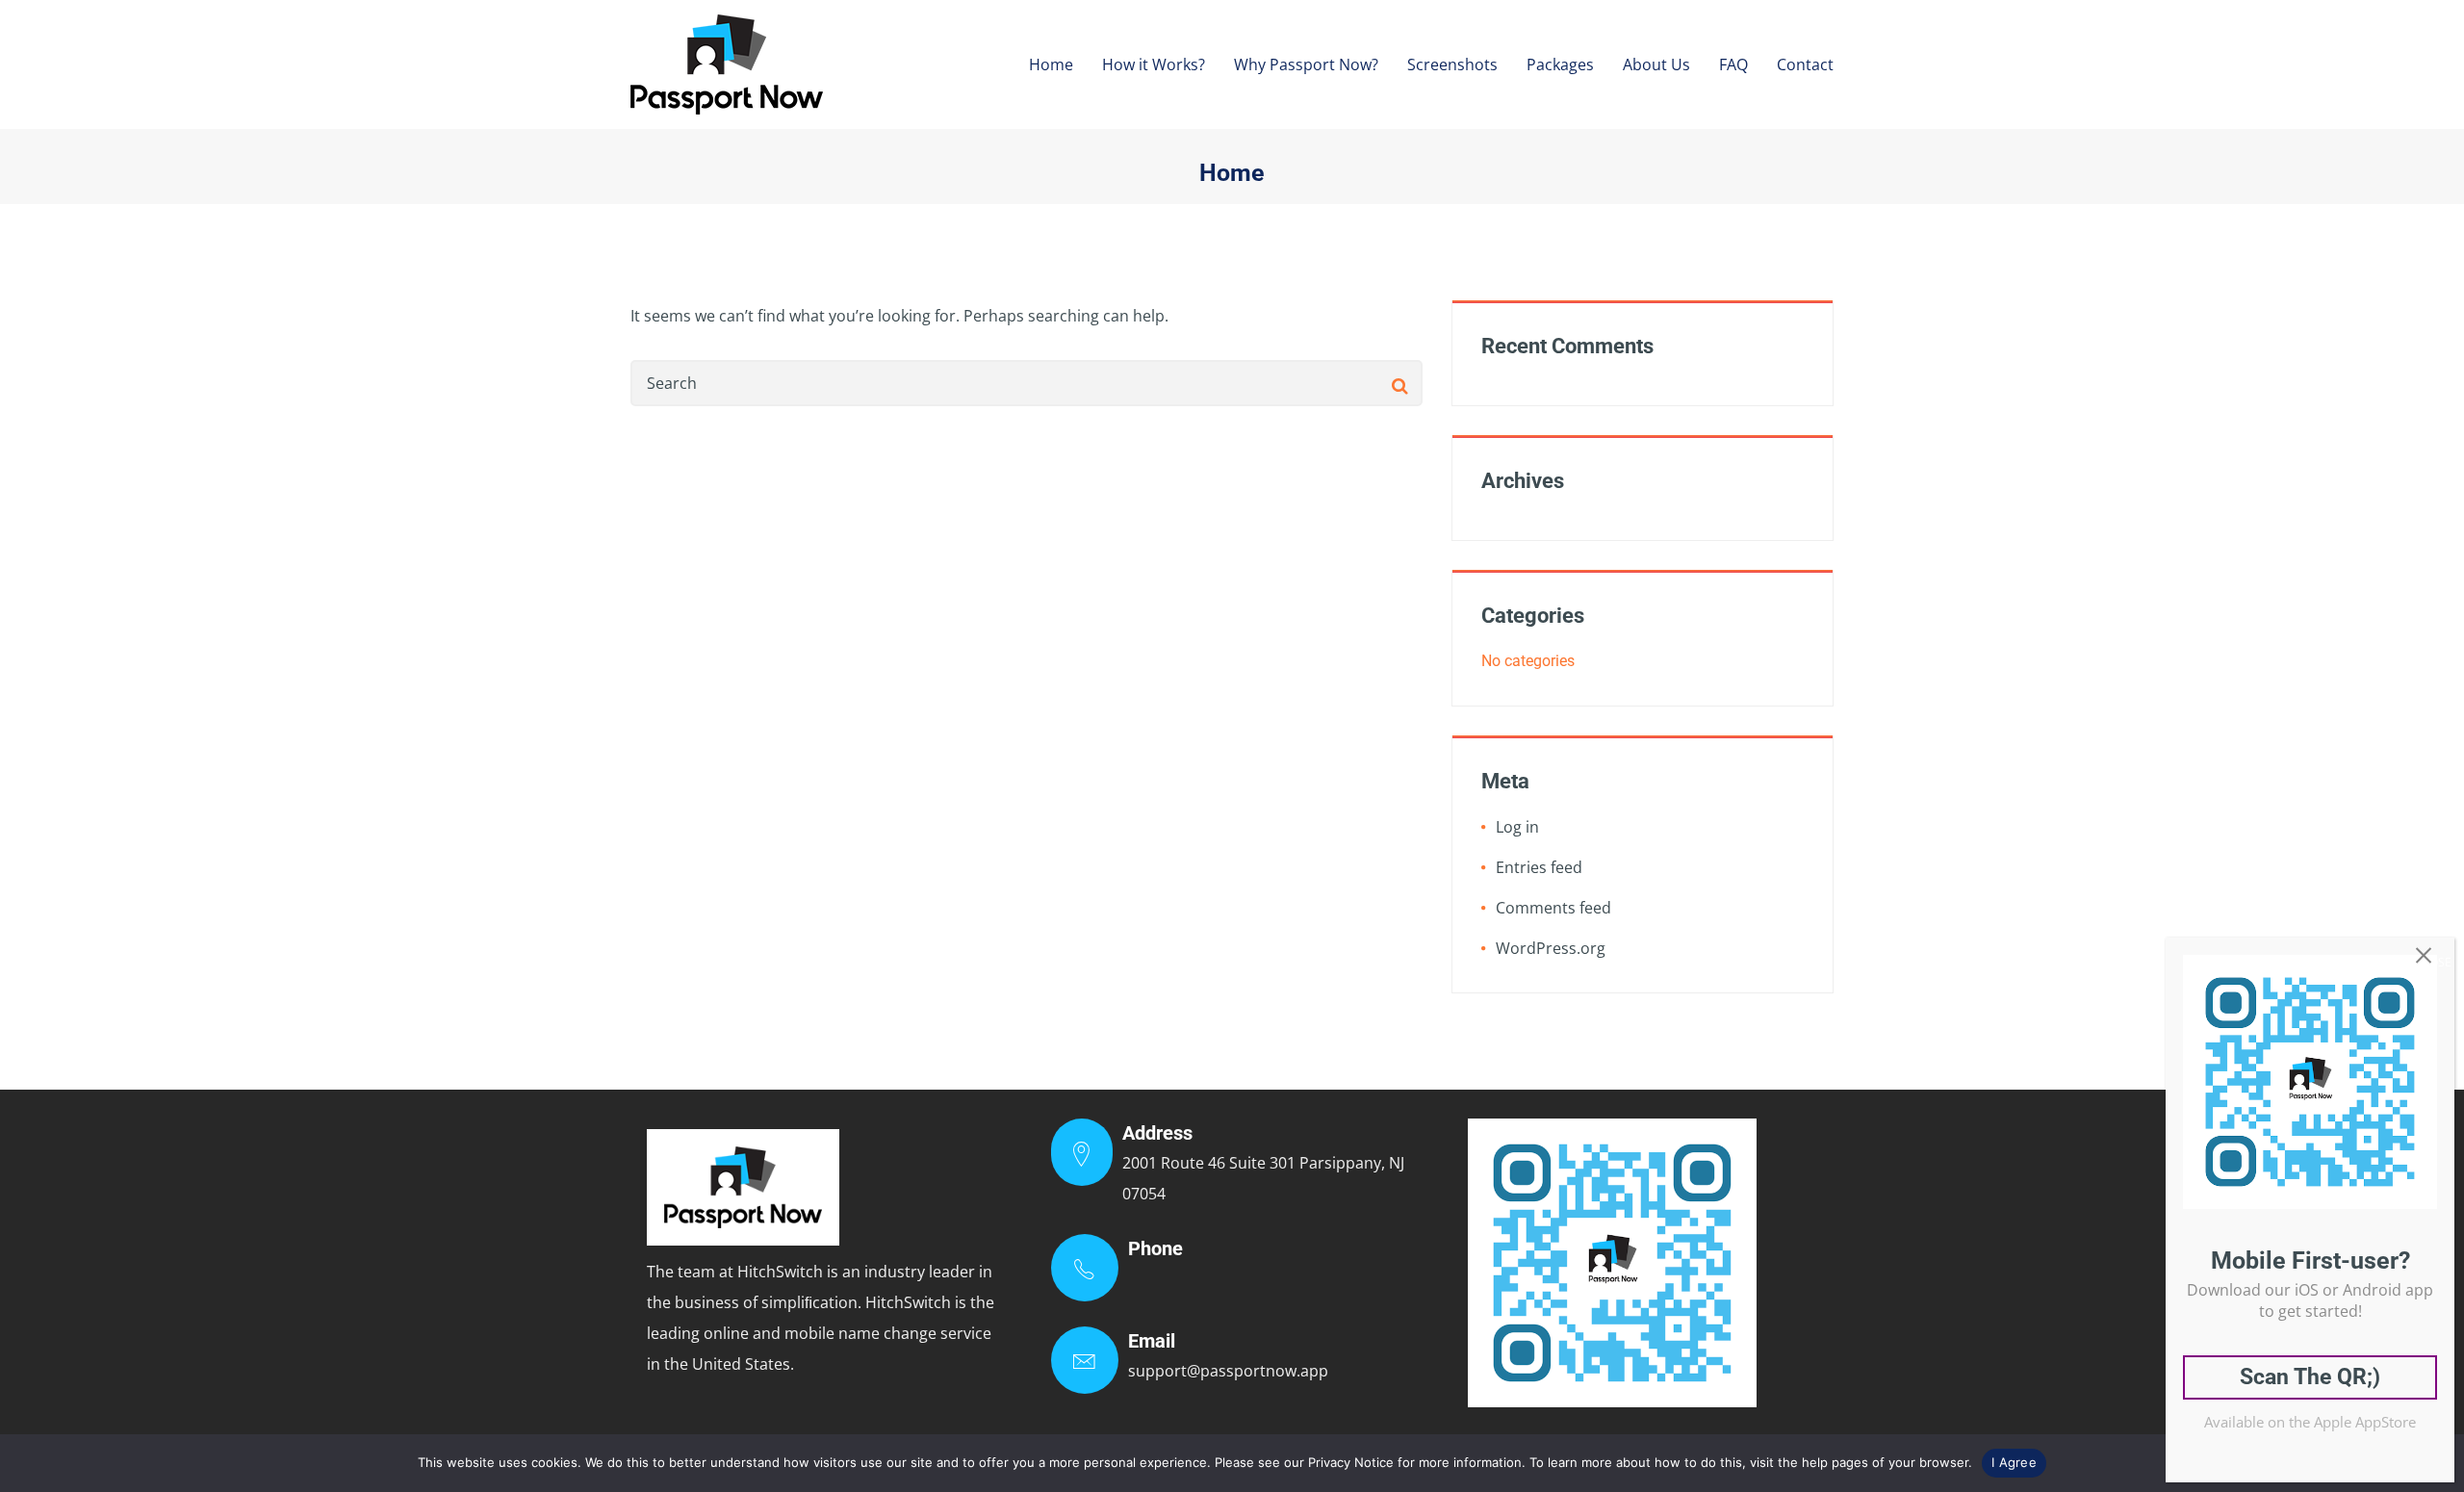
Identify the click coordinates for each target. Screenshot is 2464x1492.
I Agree (2014, 1462)
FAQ (1733, 64)
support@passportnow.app (1228, 1371)
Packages (1560, 64)
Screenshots (1452, 64)
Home (1051, 64)
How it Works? (1154, 64)
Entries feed (1539, 867)
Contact (1805, 64)
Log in (1517, 827)
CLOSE (2434, 962)
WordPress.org (1551, 948)
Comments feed (1553, 908)
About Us (1656, 64)
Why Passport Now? (1306, 64)
